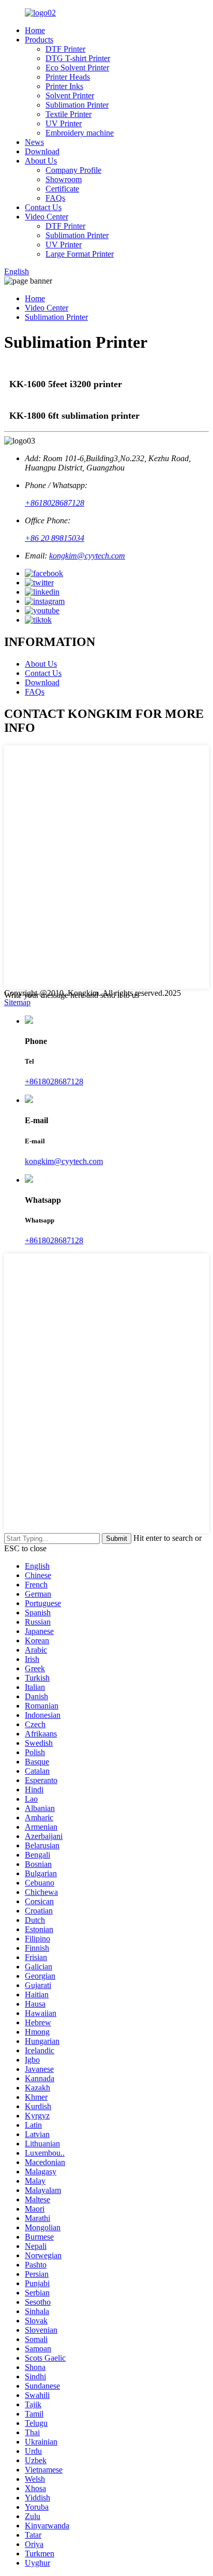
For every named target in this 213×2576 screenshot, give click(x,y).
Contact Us (43, 207)
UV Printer (64, 123)
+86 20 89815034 (55, 538)
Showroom (64, 179)
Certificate (62, 189)
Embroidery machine (80, 133)
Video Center (47, 217)
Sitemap (17, 1002)
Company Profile (73, 170)
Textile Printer (69, 114)
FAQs (55, 198)
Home (35, 30)
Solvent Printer (70, 95)
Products (39, 40)
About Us (41, 161)
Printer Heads (68, 77)
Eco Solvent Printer (77, 68)
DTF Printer (65, 49)
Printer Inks (64, 86)
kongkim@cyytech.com (87, 556)
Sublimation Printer (77, 105)
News (34, 142)
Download (42, 151)
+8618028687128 (55, 503)
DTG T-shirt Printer (78, 58)
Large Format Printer (80, 254)
